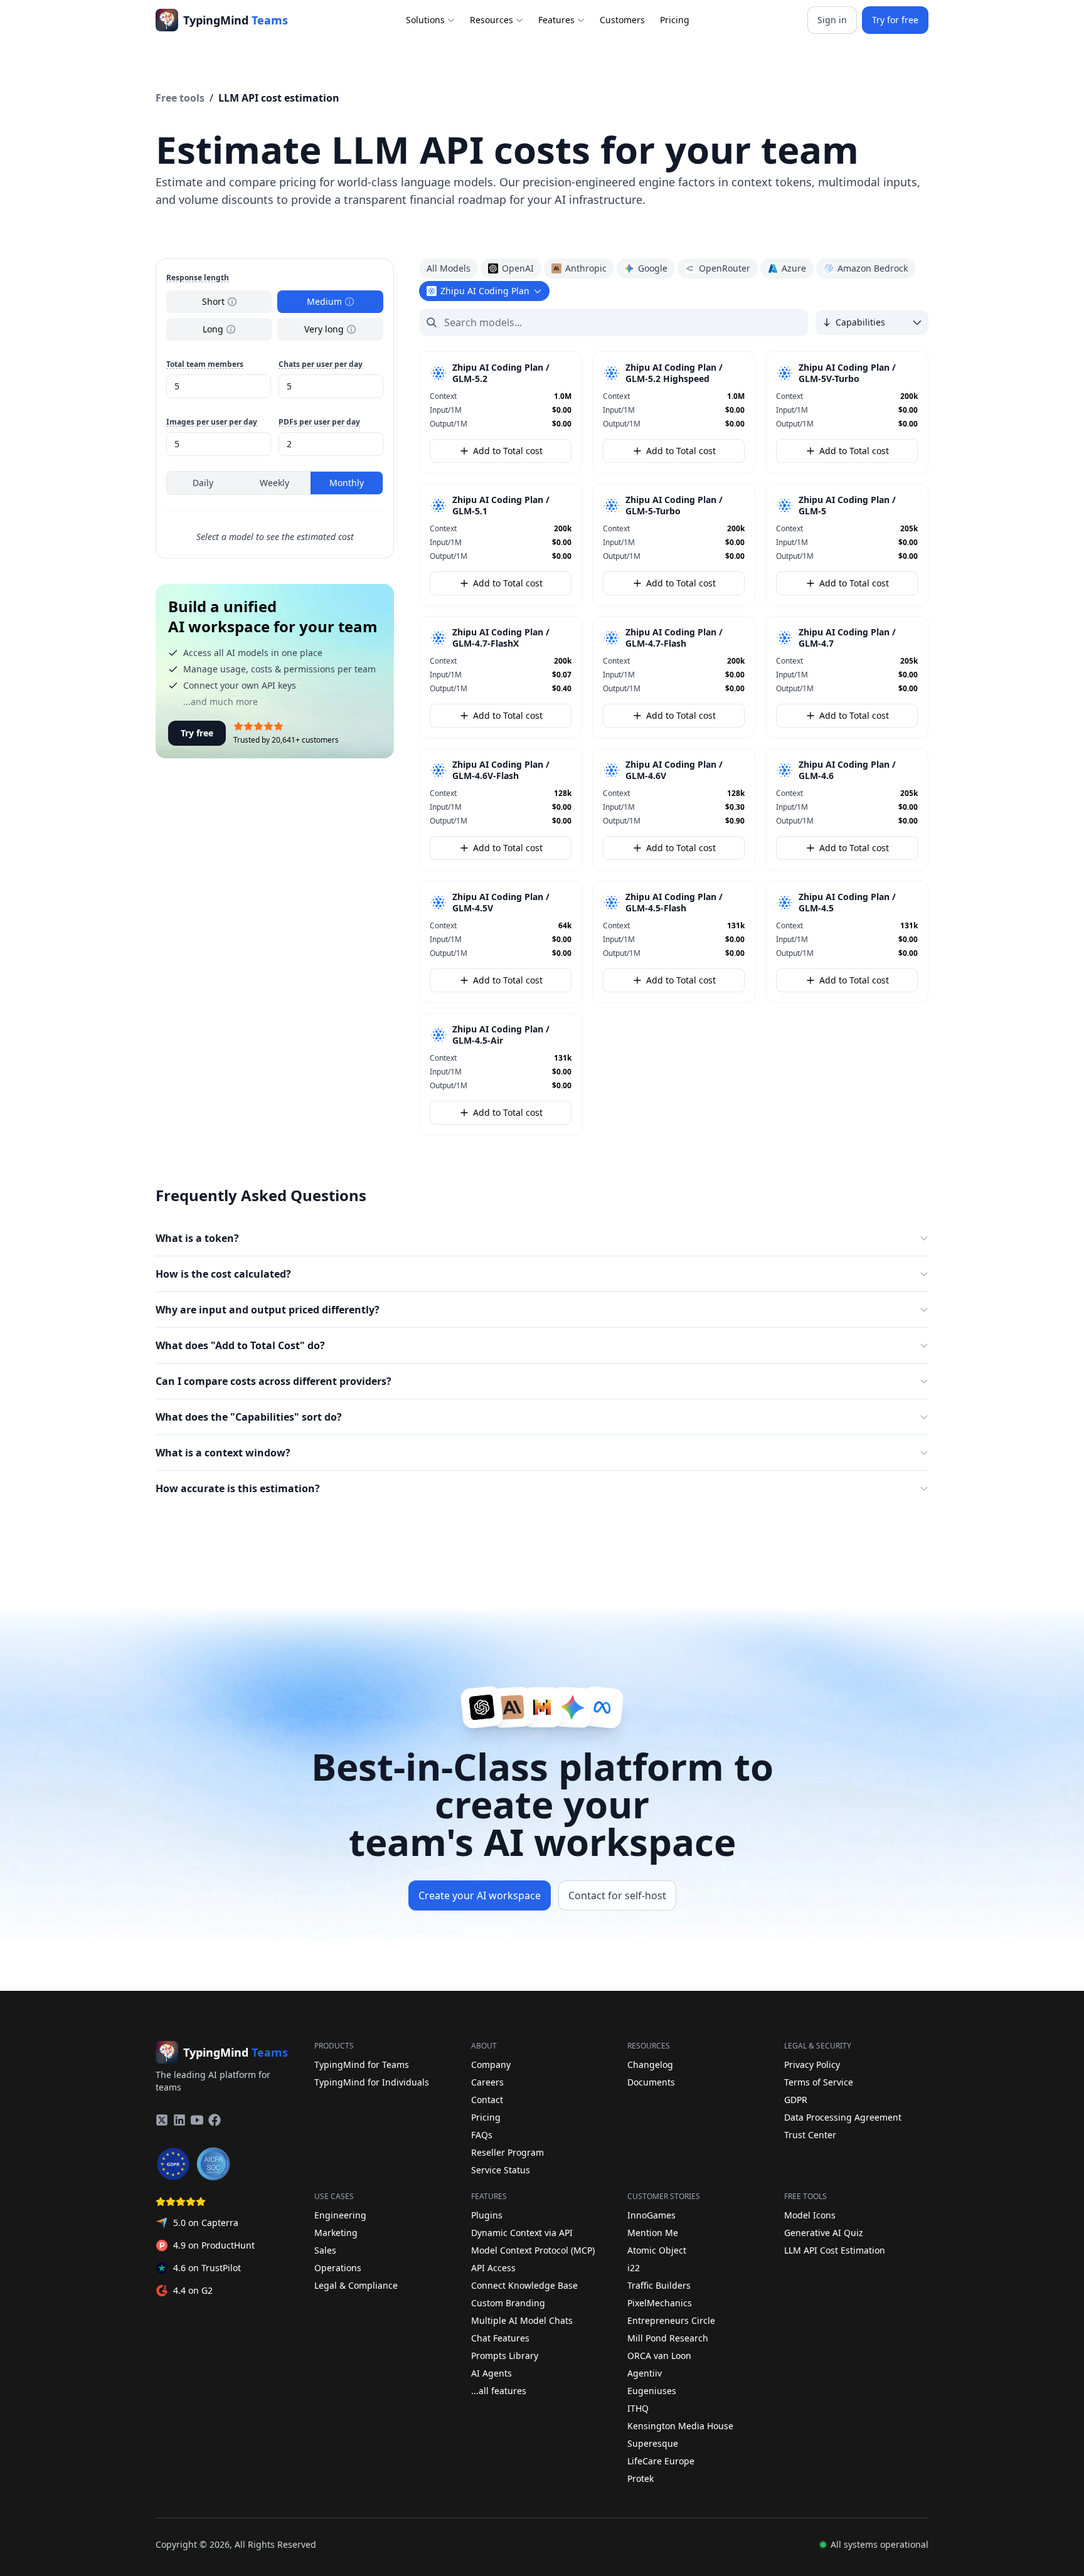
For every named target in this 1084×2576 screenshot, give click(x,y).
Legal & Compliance (356, 2285)
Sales (325, 2250)
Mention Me (653, 2233)
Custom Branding (508, 2303)
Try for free (895, 20)
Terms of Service (819, 2082)
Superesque (653, 2443)
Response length (198, 278)
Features (556, 20)
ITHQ (638, 2408)
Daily (203, 483)
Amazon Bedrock (873, 268)
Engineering (340, 2215)
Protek (640, 2478)
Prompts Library (505, 2356)
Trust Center (810, 2135)
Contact (487, 2100)
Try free (197, 733)
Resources (492, 20)
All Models (449, 268)
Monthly (347, 483)
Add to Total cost (508, 451)
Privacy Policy (812, 2065)
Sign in (832, 20)
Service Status (501, 2170)
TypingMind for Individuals (372, 2082)
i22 (634, 2268)
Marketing (336, 2233)
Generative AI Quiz (824, 2233)
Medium (324, 301)
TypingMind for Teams (362, 2065)
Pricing (675, 20)
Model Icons (810, 2215)
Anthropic (586, 268)
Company (491, 2065)
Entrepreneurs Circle (671, 2320)
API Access (493, 2268)
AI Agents (492, 2373)
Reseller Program (507, 2152)
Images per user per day (212, 422)
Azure (794, 268)
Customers (622, 20)
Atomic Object (657, 2250)
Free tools (180, 98)
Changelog (650, 2065)
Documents (651, 2082)
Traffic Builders (659, 2285)
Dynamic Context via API (522, 2233)
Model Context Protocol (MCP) (533, 2250)
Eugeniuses (652, 2391)
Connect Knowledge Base (524, 2285)
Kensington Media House (680, 2426)
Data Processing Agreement (843, 2117)
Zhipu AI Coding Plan (485, 291)
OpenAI (518, 268)
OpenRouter (725, 268)
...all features (499, 2391)
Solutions (425, 20)
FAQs (482, 2135)
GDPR (796, 2100)
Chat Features (500, 2338)
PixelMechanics (660, 2303)
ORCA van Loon (659, 2356)
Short (213, 301)
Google (653, 268)
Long (213, 329)
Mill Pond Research (668, 2338)
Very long (324, 329)
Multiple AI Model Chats (522, 2320)
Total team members (205, 364)
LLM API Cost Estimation (835, 2250)
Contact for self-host (617, 1895)
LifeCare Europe (661, 2461)
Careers (487, 2082)
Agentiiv (645, 2373)
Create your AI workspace (480, 1895)
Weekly (274, 483)
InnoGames (651, 2215)
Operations (338, 2268)
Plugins (487, 2215)
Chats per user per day (321, 364)
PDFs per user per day (319, 422)
